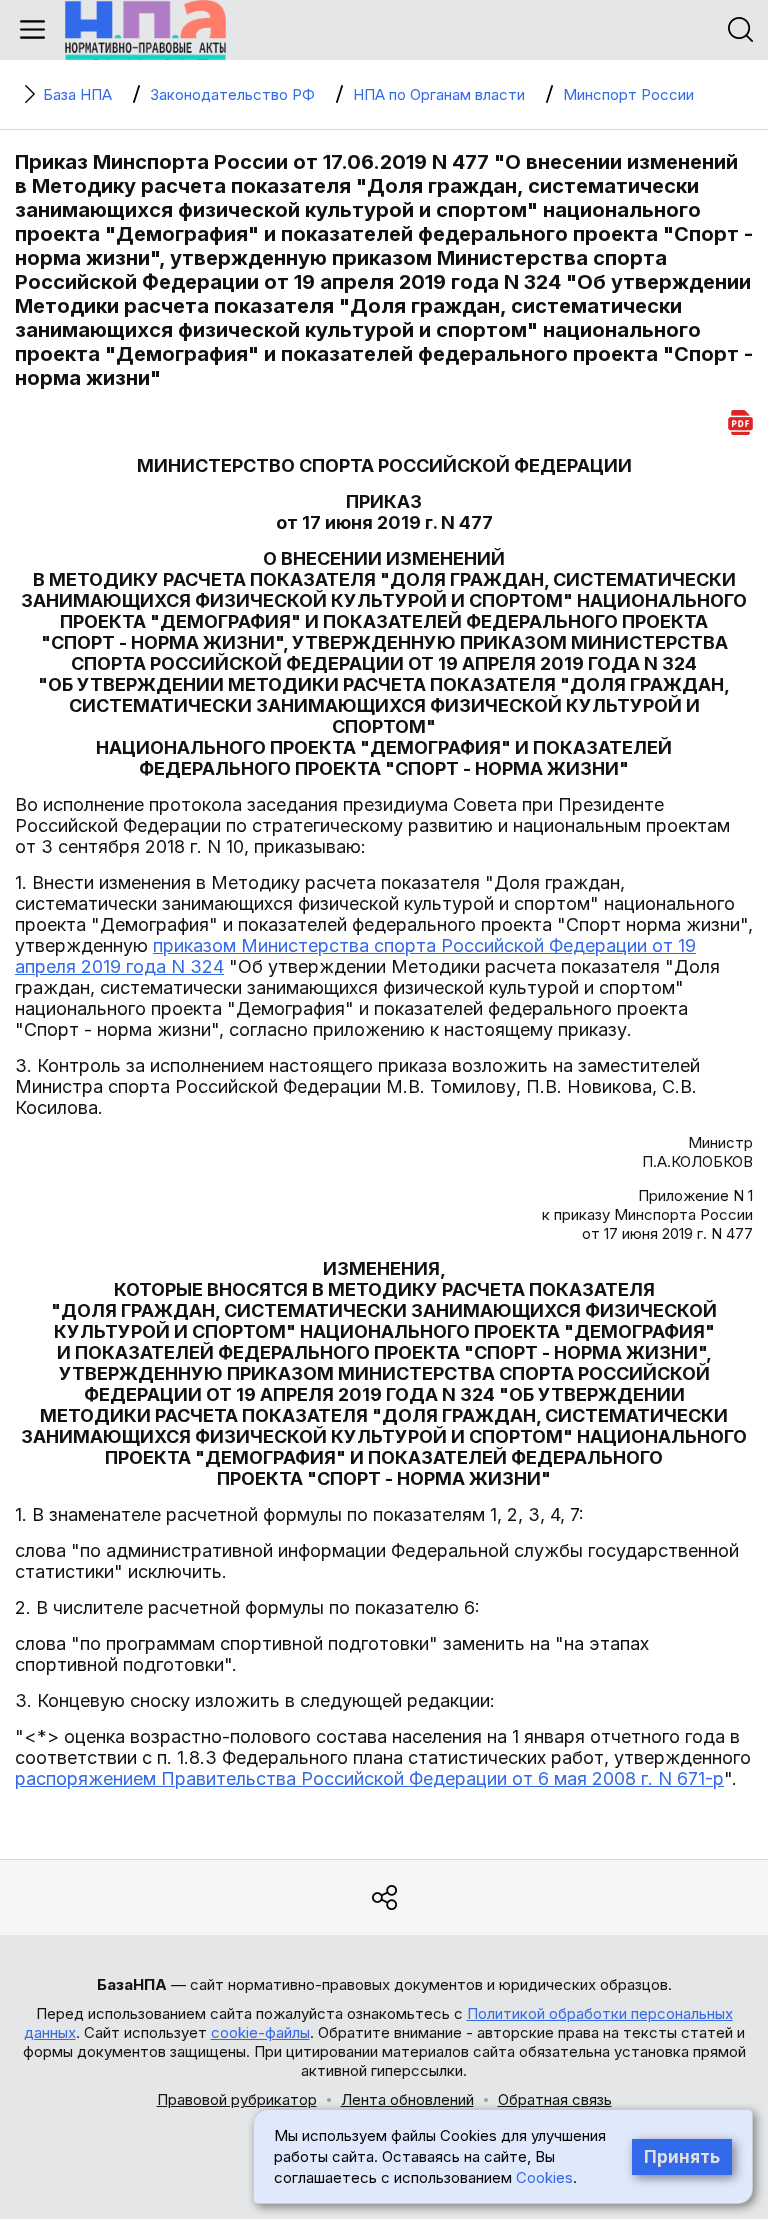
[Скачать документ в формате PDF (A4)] (740, 419)
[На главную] (145, 30)
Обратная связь (555, 2099)
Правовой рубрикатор (237, 2099)
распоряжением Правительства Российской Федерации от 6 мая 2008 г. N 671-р (369, 1778)
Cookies (544, 2177)
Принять (682, 2157)
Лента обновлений (407, 2099)
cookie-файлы (260, 2032)
